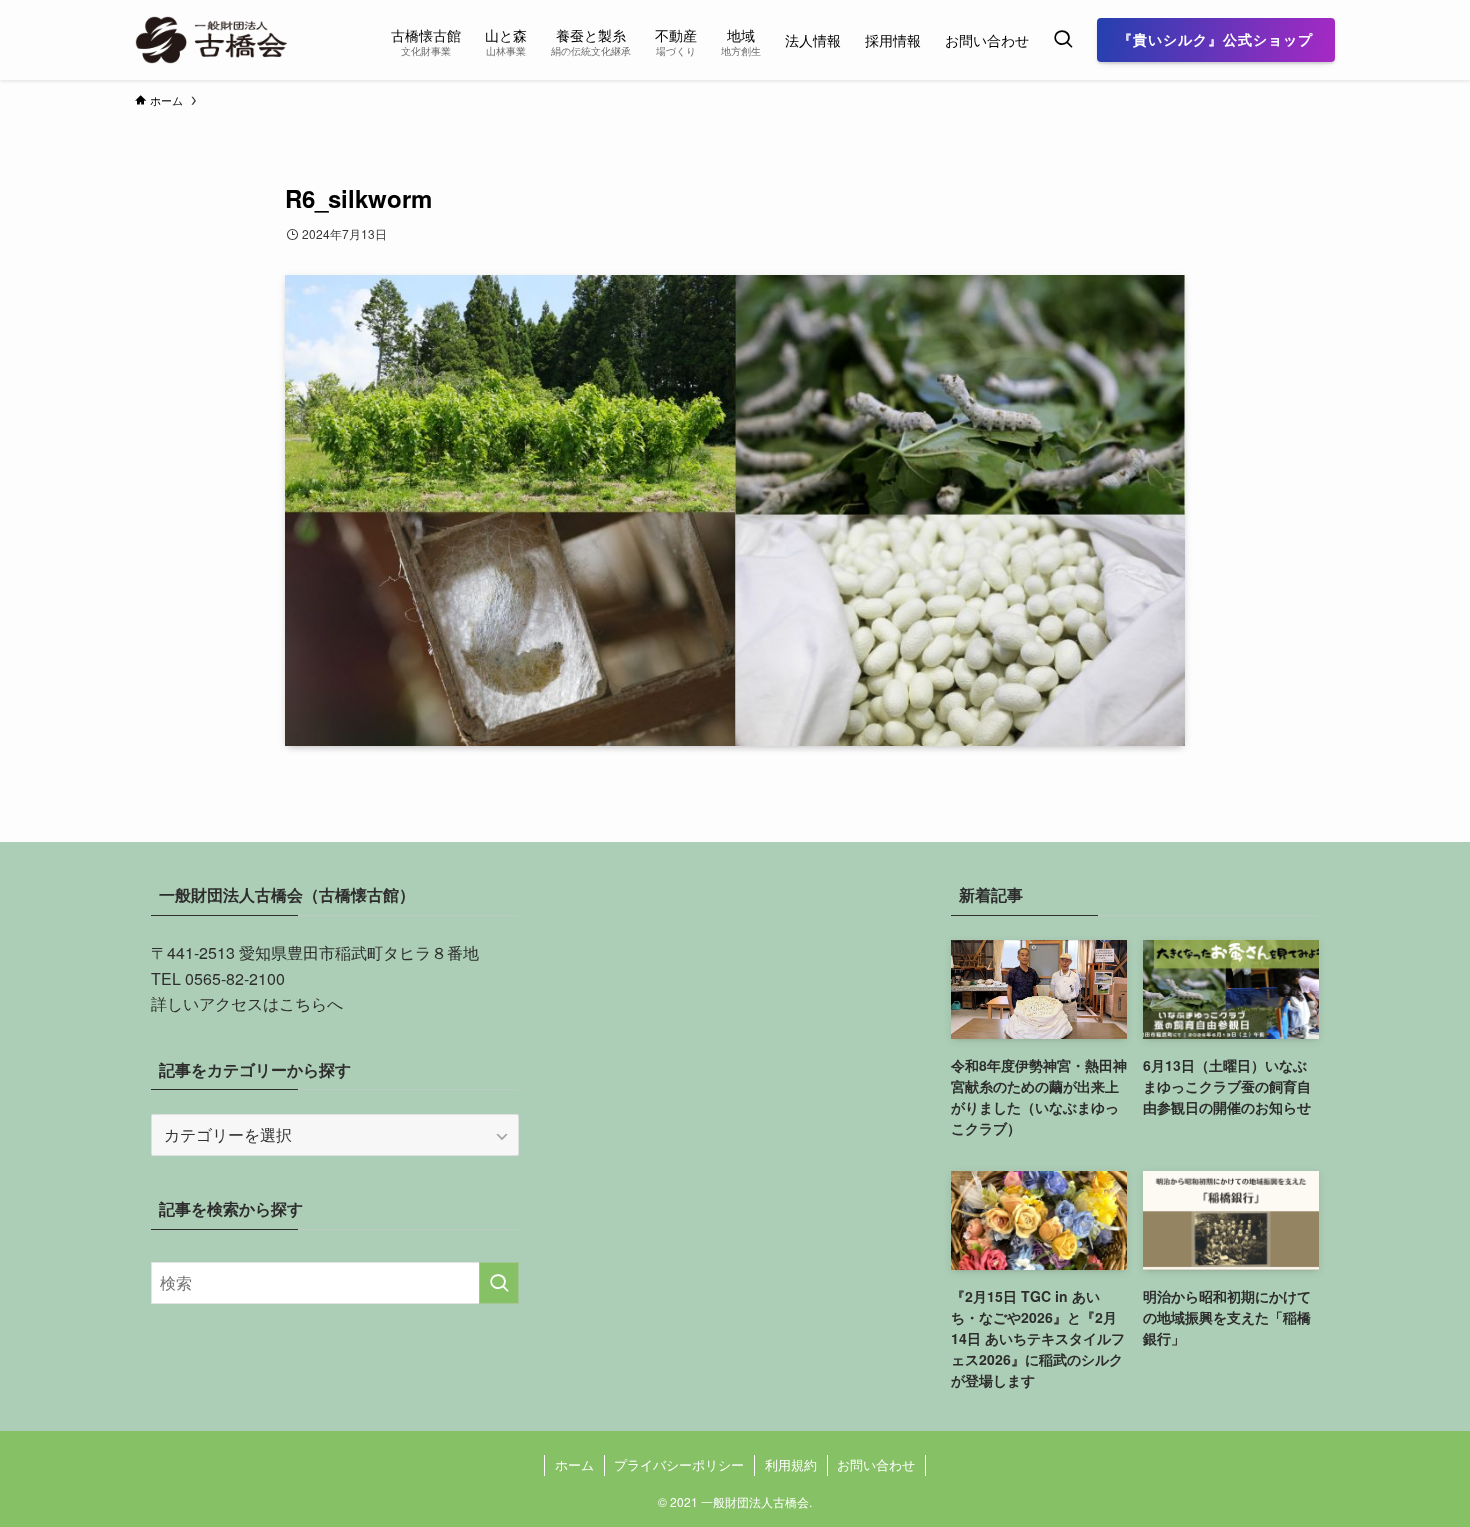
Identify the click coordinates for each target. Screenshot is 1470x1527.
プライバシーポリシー (679, 1464)
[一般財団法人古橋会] (215, 40)
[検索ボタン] (1063, 40)
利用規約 (791, 1464)
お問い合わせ (876, 1464)
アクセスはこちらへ (271, 1003)
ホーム (574, 1464)
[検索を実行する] (499, 1283)
